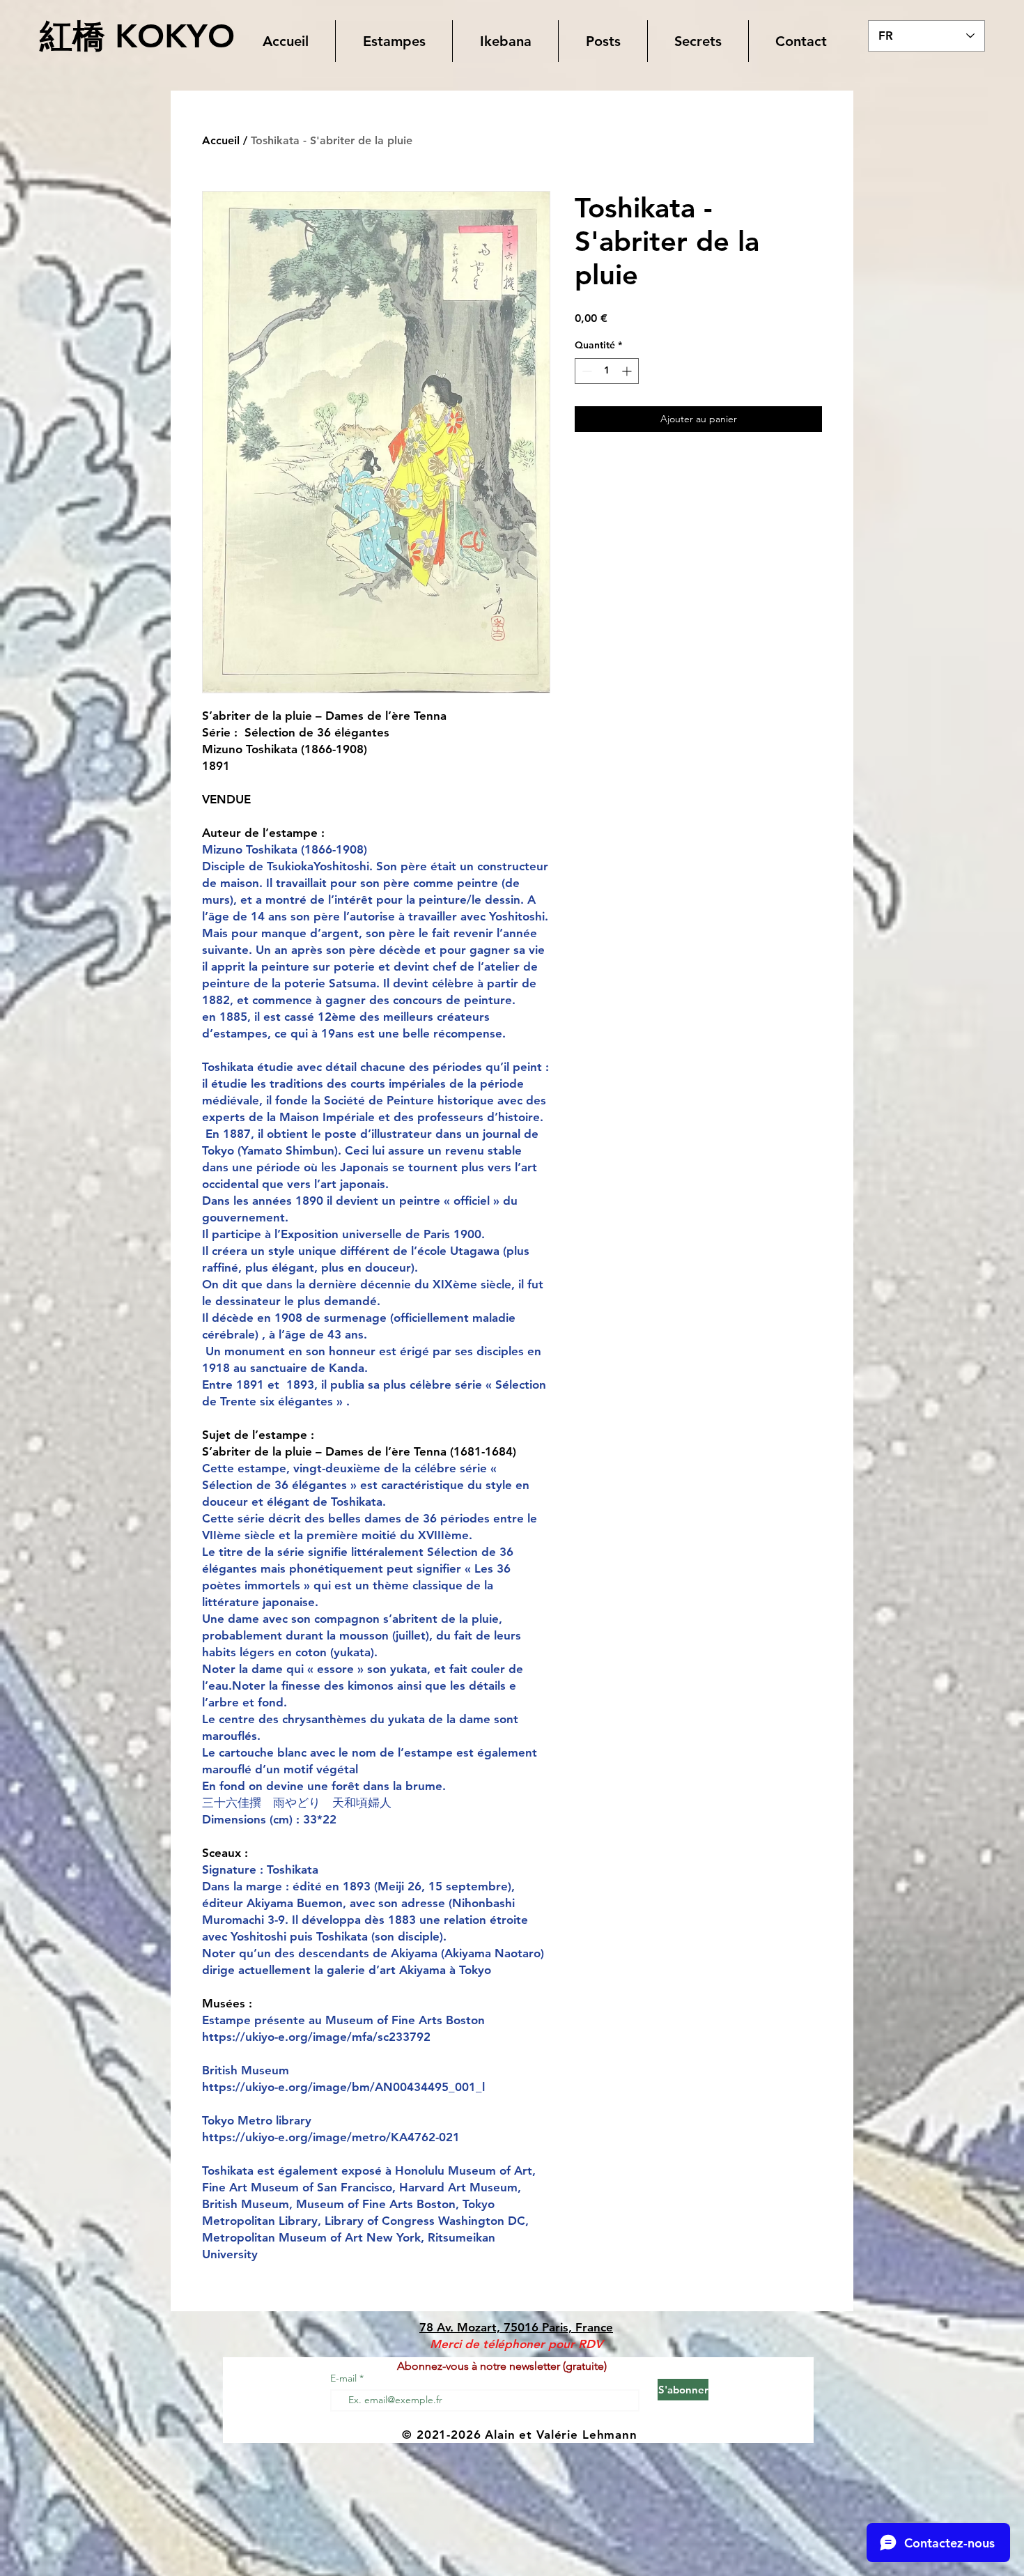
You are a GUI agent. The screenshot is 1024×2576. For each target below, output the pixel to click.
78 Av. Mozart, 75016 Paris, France (516, 2327)
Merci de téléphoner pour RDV (516, 2344)
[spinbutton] (607, 371)
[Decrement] (585, 371)
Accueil (221, 140)
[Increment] (628, 371)
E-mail (345, 2378)
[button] (394, 41)
